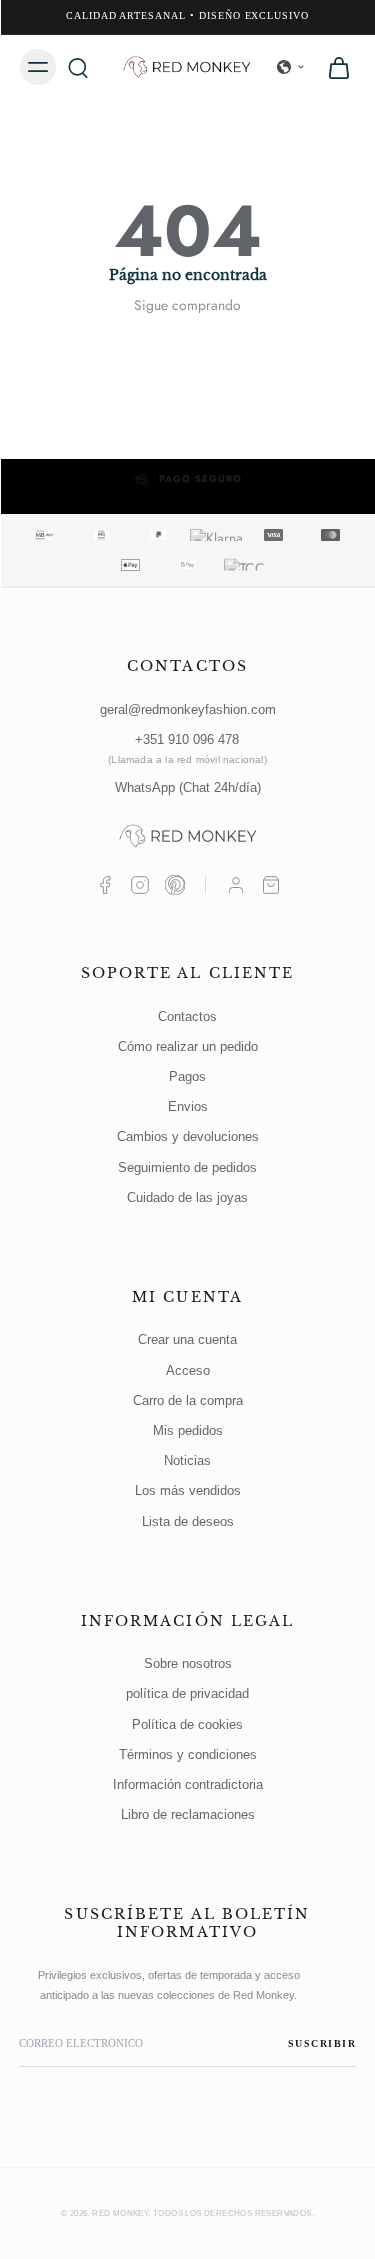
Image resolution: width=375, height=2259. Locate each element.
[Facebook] (105, 885)
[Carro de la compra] (271, 885)
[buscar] (78, 67)
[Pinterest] (175, 885)
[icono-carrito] (333, 67)
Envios (188, 1106)
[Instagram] (140, 885)
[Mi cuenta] (236, 885)
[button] (291, 67)
